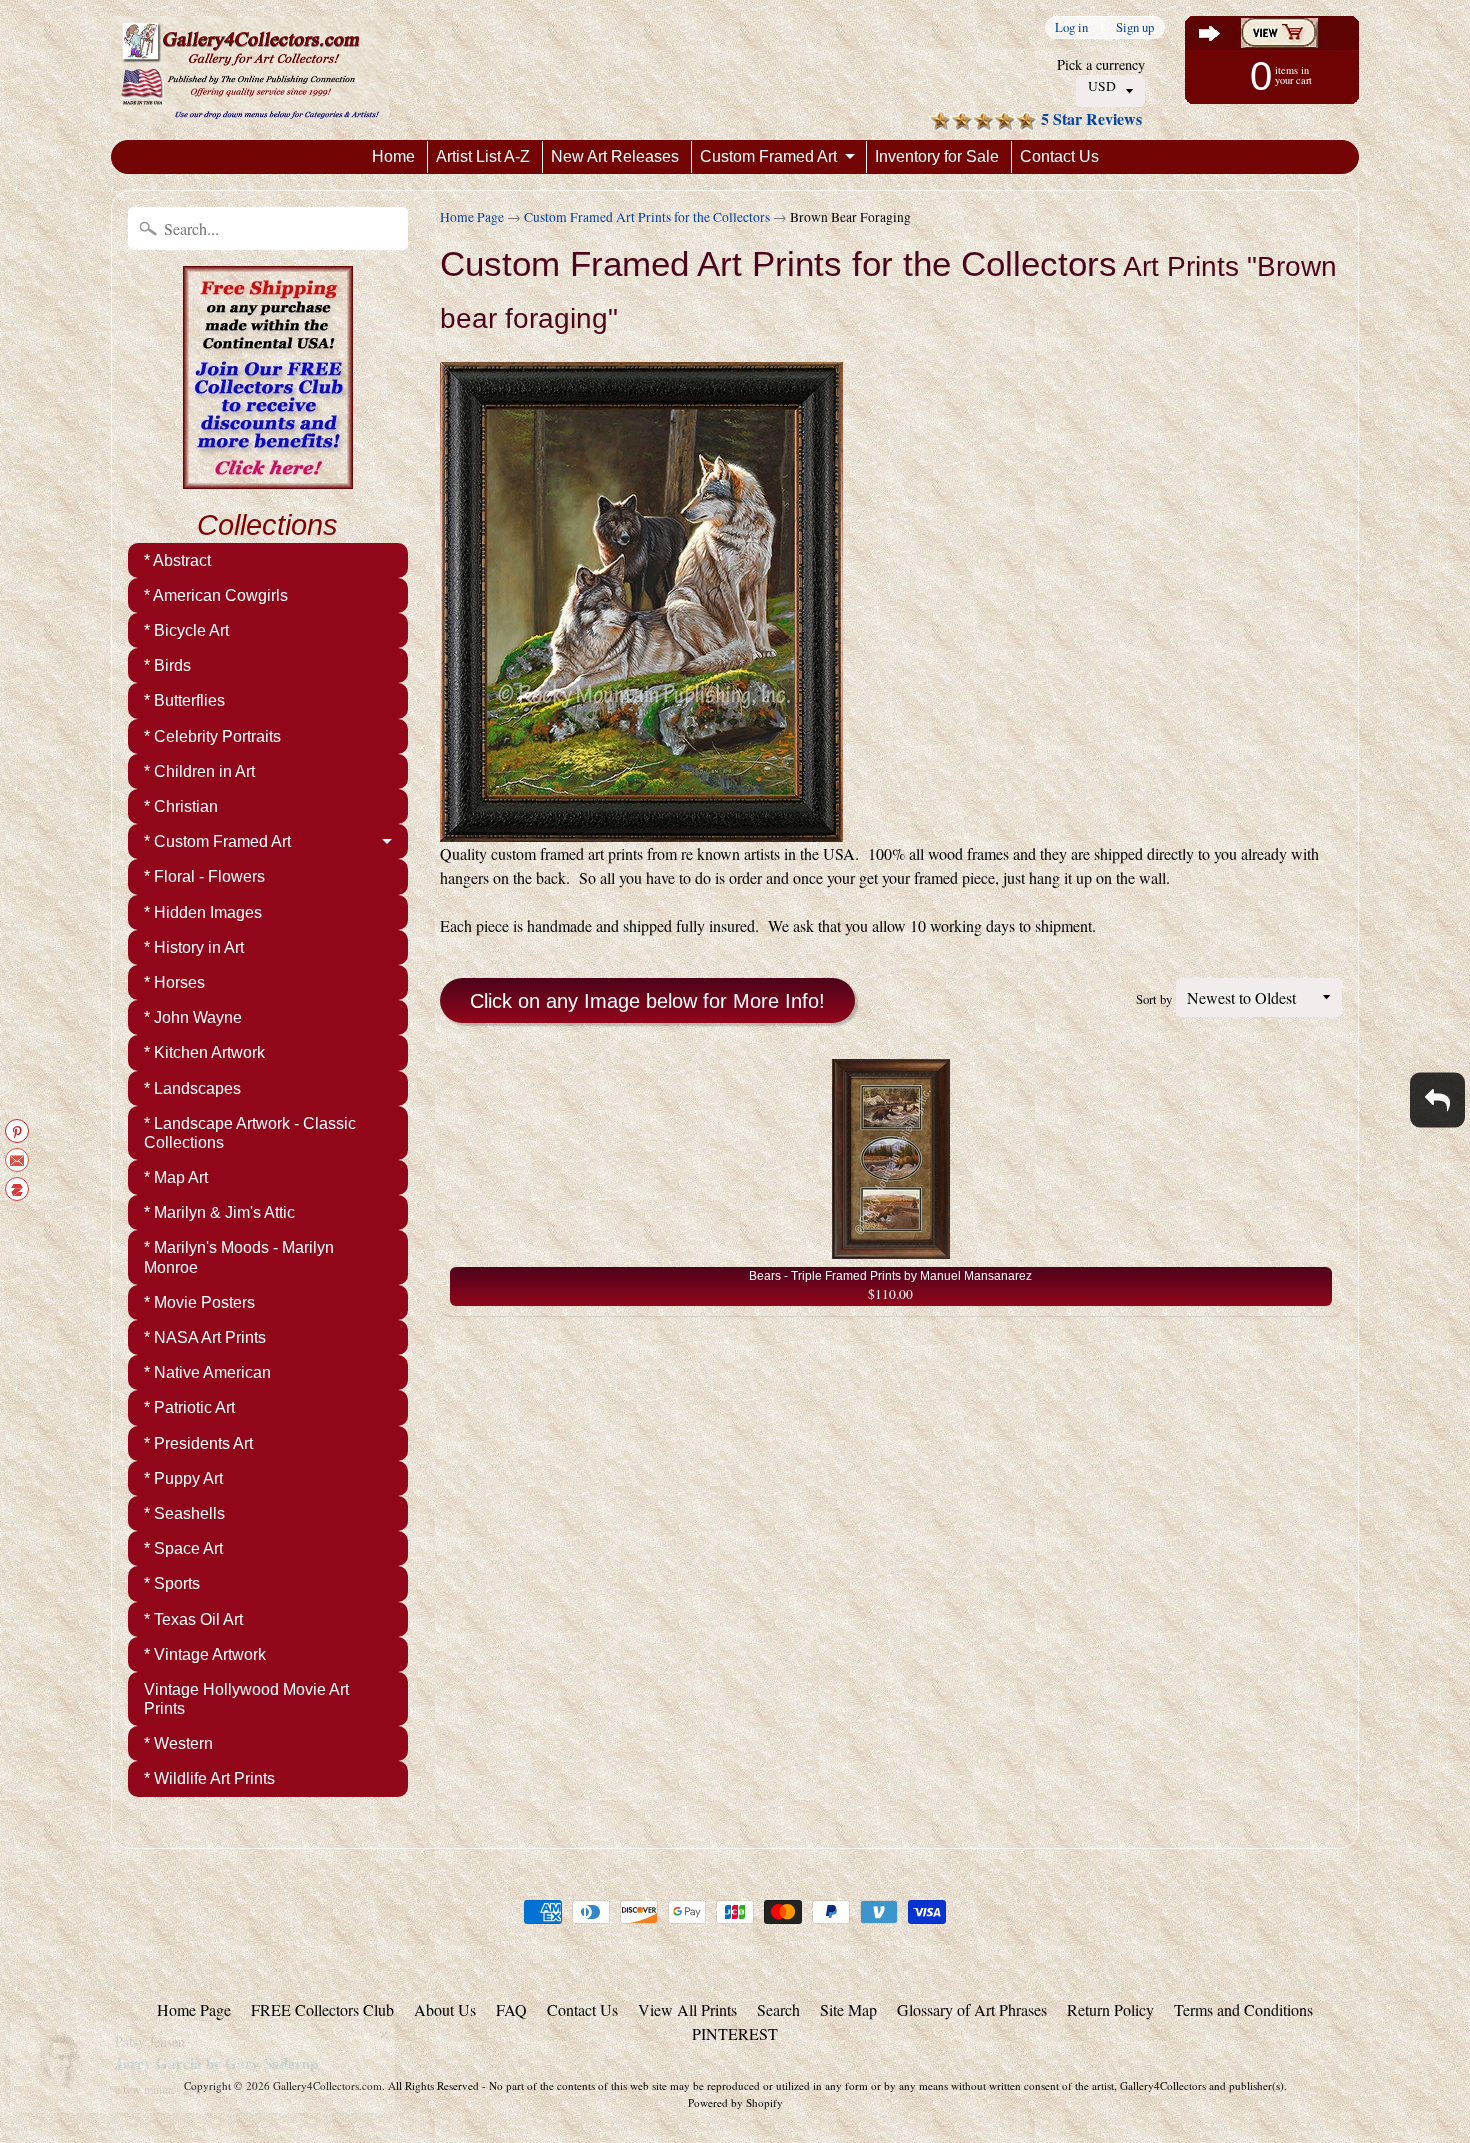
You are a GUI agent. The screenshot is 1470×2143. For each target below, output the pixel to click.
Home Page (472, 217)
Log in (1071, 27)
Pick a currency (1101, 64)
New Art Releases (615, 156)
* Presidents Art (198, 1443)
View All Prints (687, 2009)
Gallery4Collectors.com (327, 2085)
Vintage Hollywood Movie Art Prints (246, 1699)
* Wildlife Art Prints (209, 1778)
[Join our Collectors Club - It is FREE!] (268, 478)
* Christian (181, 806)
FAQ (511, 2009)
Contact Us (1059, 156)
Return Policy (1110, 2009)
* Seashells (184, 1513)
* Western (178, 1743)
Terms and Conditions (1243, 2009)
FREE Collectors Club (322, 2009)
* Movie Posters (199, 1302)
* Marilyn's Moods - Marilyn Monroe (239, 1257)
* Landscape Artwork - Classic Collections (250, 1133)
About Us (445, 2009)
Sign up (1135, 27)
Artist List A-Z (483, 156)
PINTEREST (735, 2033)
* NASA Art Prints (205, 1337)
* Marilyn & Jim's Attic (219, 1212)
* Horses (174, 982)
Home (393, 156)
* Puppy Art (183, 1478)
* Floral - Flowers (204, 876)
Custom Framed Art (768, 156)
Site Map (848, 2009)
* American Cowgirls (216, 595)
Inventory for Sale (937, 156)
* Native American (207, 1372)
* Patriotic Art (189, 1407)
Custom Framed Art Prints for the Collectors (647, 217)
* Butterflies (184, 700)
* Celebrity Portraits (212, 736)
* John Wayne (193, 1017)
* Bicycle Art (186, 630)
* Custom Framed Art (217, 841)
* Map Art (176, 1177)
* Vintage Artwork (205, 1654)
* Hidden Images (203, 912)
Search (778, 2009)
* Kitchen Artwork (204, 1052)
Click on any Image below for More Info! (647, 1001)
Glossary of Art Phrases (972, 2009)
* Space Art (183, 1548)
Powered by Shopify (735, 2102)
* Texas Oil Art (193, 1619)
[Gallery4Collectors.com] (250, 70)
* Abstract (177, 560)
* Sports (172, 1583)
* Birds (167, 665)
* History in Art (194, 947)
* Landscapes (192, 1088)
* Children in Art (199, 771)
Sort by (1154, 999)
